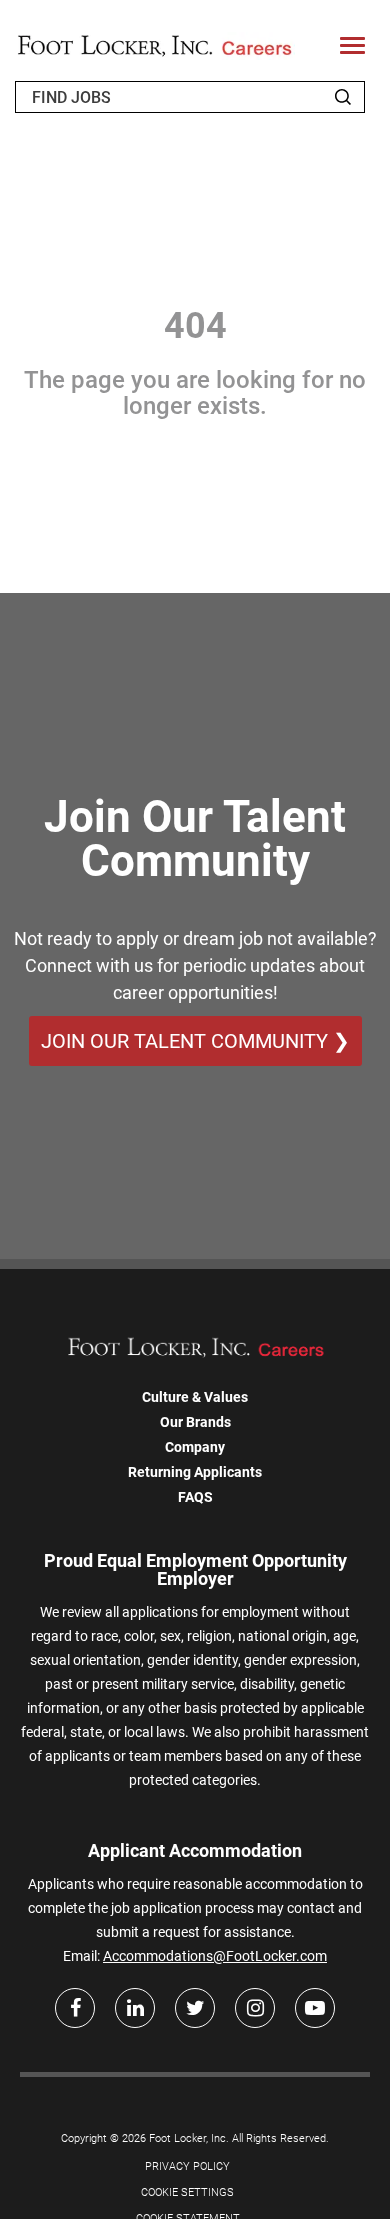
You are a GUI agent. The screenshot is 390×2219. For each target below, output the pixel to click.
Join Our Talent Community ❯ (195, 1041)
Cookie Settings (187, 2192)
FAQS (195, 1497)
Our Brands (195, 1422)
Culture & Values (195, 1397)
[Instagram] (255, 2008)
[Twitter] (195, 2008)
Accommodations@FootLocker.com (215, 1956)
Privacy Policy (187, 2166)
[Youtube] (315, 2008)
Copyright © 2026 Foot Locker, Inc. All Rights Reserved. (195, 2138)
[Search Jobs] (343, 97)
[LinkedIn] (135, 2008)
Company (195, 1447)
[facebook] (75, 2008)
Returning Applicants (195, 1472)
